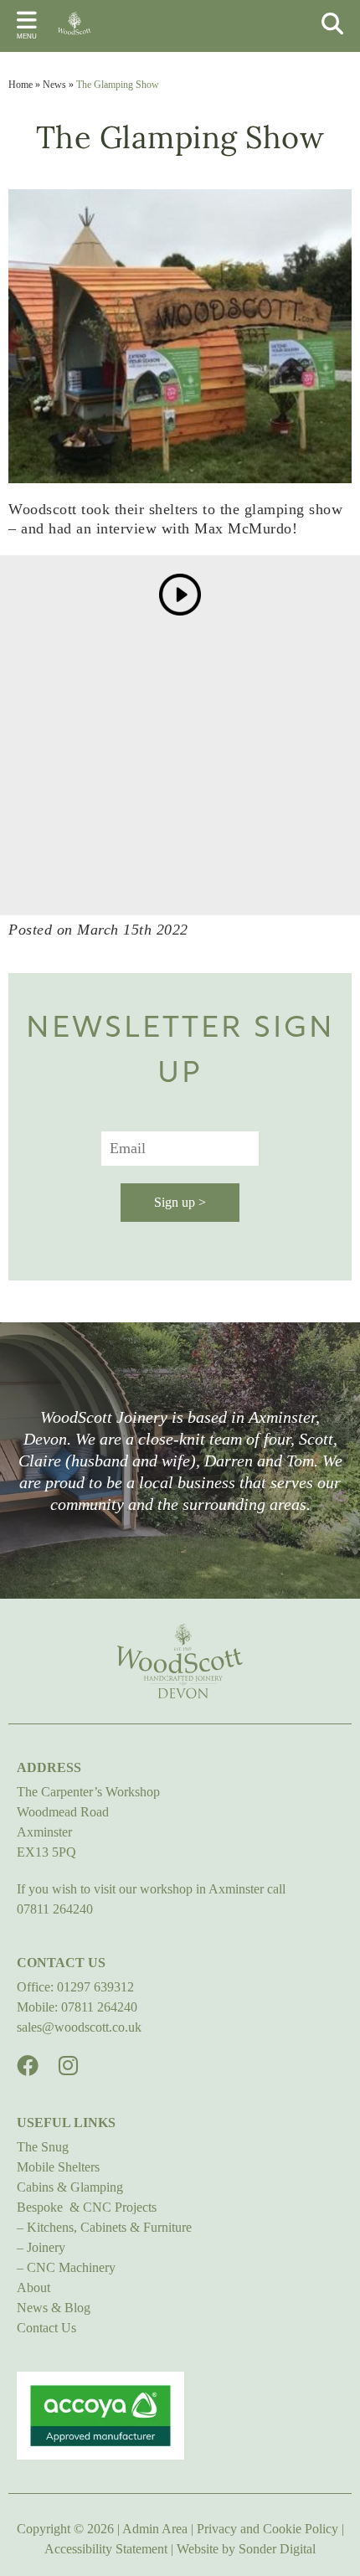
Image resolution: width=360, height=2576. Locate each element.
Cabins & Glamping (70, 2187)
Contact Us (46, 2328)
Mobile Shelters (58, 2167)
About (33, 2287)
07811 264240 (55, 1909)
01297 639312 (95, 1987)
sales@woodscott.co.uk (79, 2027)
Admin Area (155, 2529)
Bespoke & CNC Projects (87, 2207)
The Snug (43, 2147)
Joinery (46, 2247)
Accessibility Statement (106, 2549)
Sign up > (180, 1202)
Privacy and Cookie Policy (267, 2529)
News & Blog (54, 2308)
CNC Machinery (71, 2267)
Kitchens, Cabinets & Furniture (109, 2227)
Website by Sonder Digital (246, 2549)
